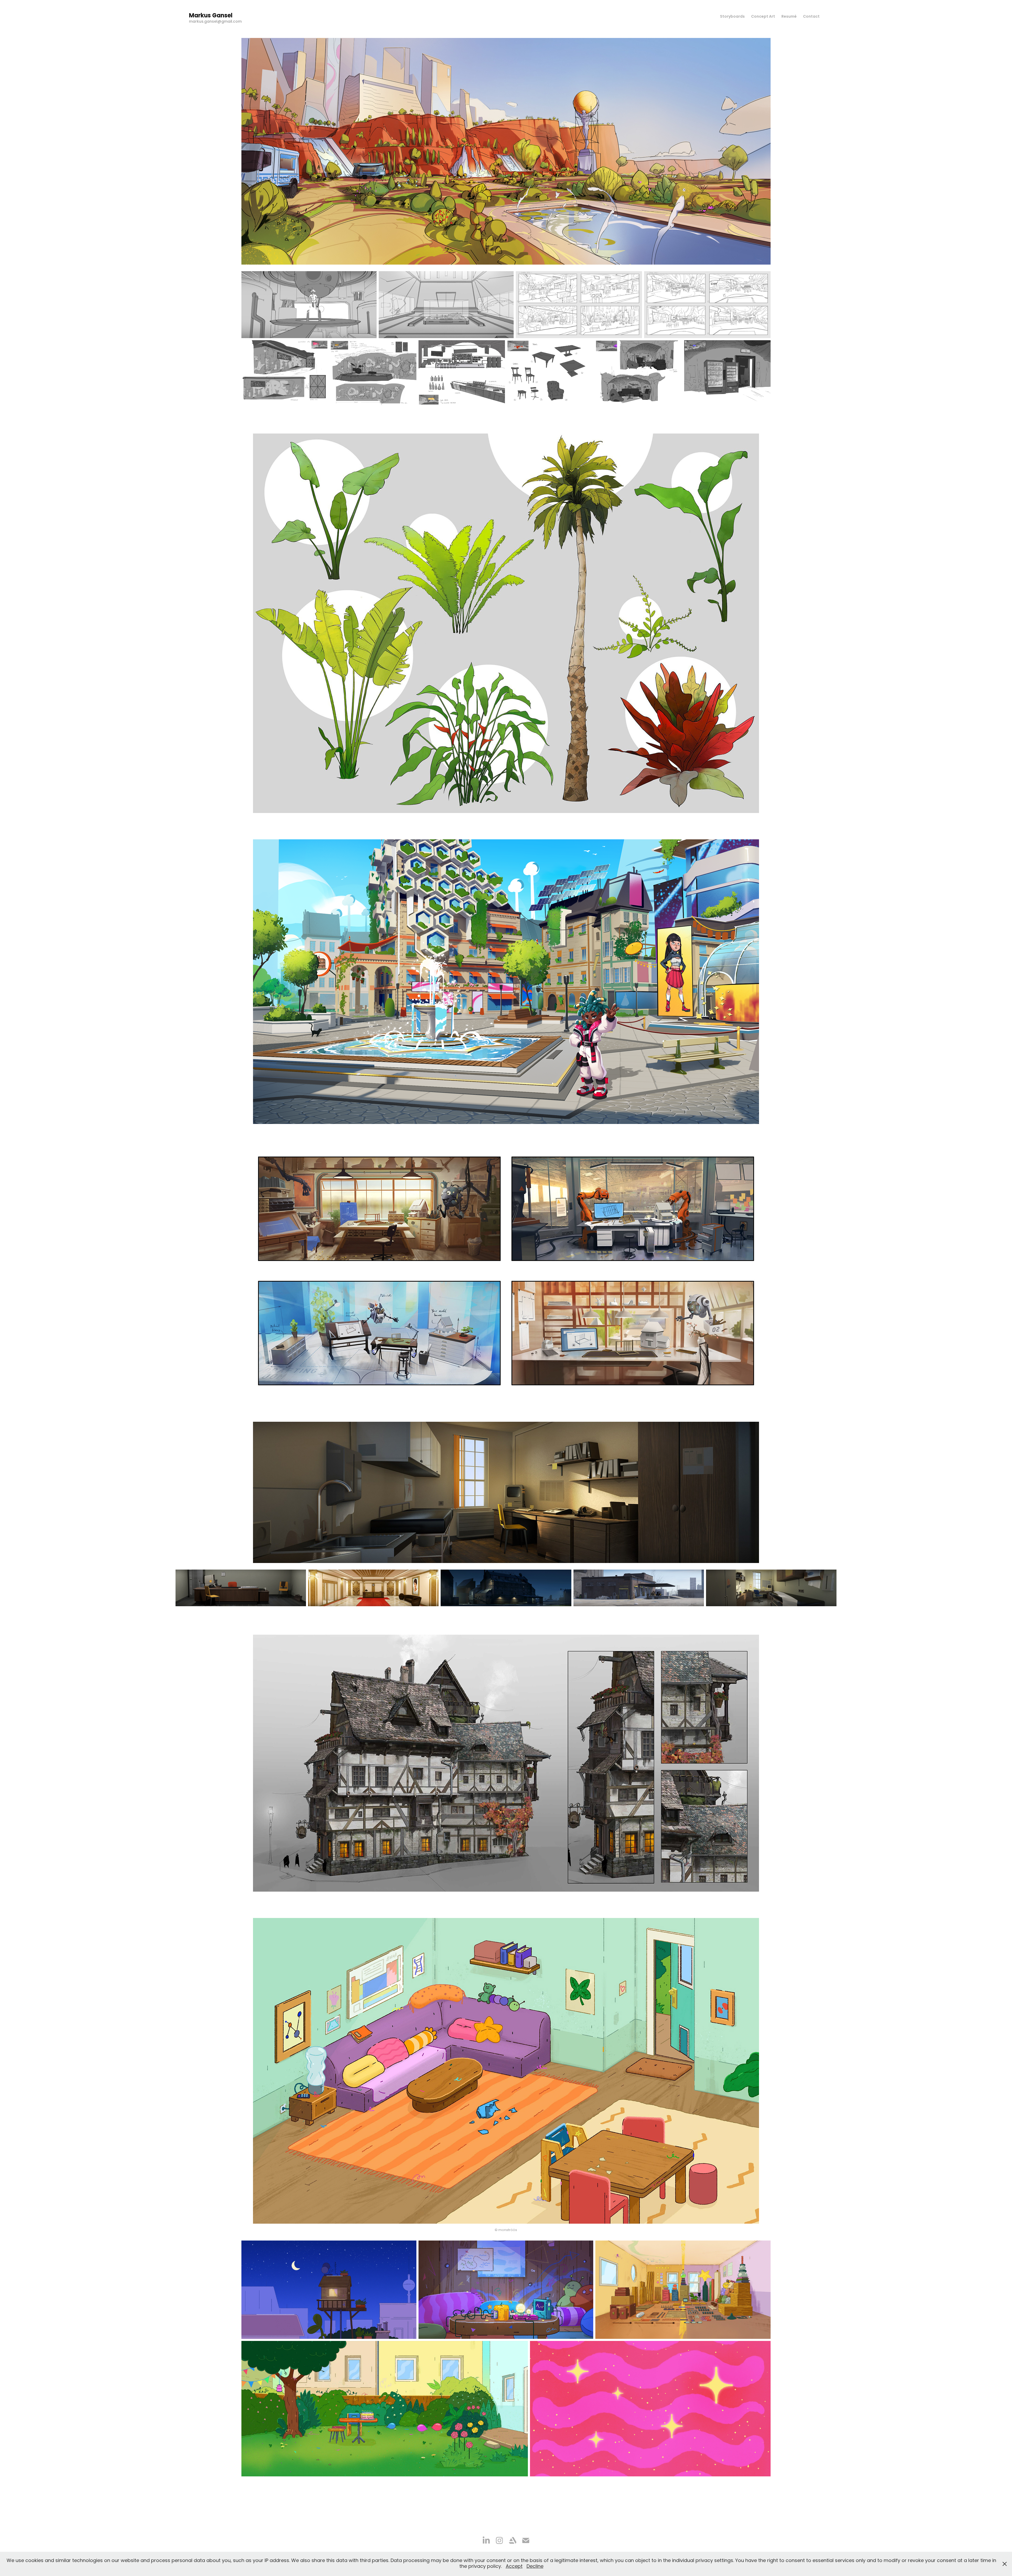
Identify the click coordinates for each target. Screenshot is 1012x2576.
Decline (535, 2567)
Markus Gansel (211, 16)
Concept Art (763, 17)
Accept (514, 2567)
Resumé (789, 17)
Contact (811, 17)
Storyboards (732, 17)
